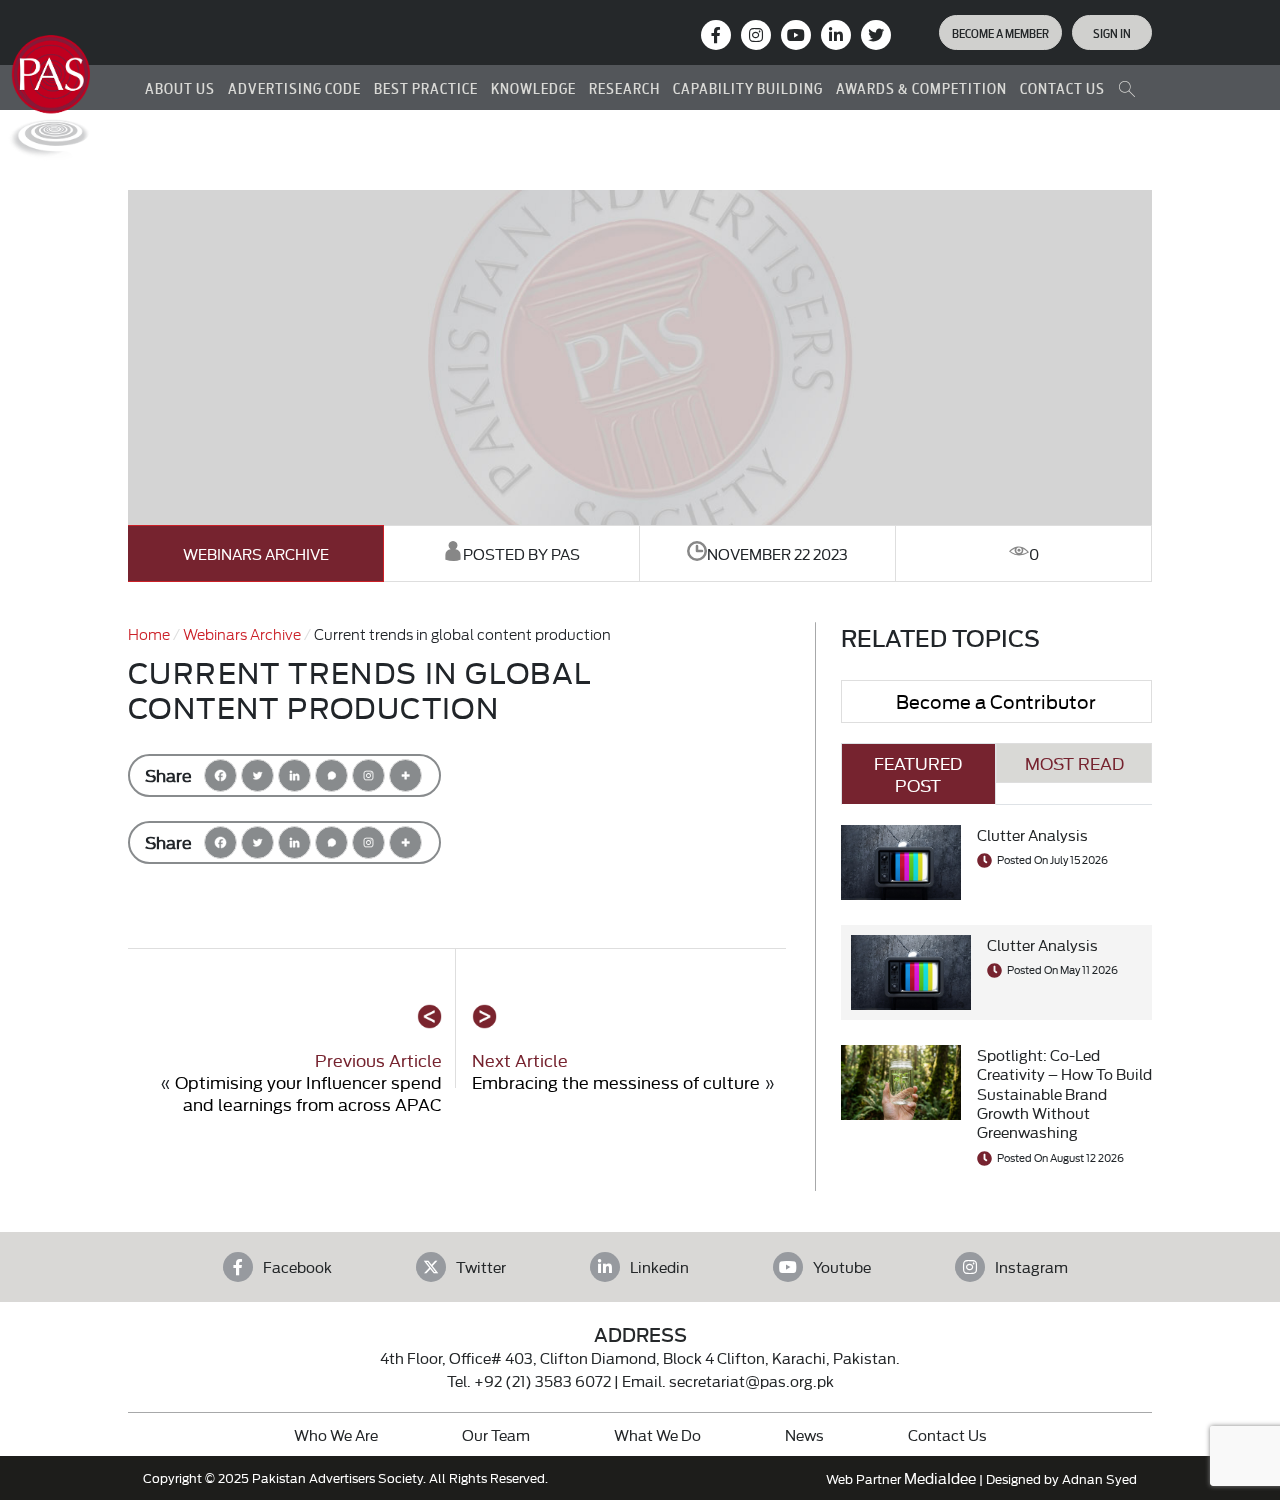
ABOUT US (180, 87)
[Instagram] (756, 35)
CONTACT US (1062, 87)
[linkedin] (836, 35)
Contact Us (947, 1434)
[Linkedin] (294, 775)
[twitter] (876, 35)
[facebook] (716, 35)
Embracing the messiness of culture (616, 1081)
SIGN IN (1112, 32)
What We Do (657, 1434)
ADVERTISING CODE (294, 87)
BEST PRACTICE (426, 87)
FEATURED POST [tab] (918, 773)
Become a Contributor (996, 700)
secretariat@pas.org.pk (751, 1380)
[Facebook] (220, 775)
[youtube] (796, 35)
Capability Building (748, 87)
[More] (405, 775)
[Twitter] (257, 775)
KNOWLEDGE (533, 87)
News (804, 1434)
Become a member (1000, 32)
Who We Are (336, 1434)
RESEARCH (624, 87)
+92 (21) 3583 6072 (542, 1380)
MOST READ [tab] (1074, 762)
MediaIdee (940, 1477)
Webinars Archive (256, 553)
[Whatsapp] (331, 775)
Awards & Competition (921, 87)
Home (149, 633)
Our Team (496, 1434)
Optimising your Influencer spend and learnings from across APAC (308, 1092)
